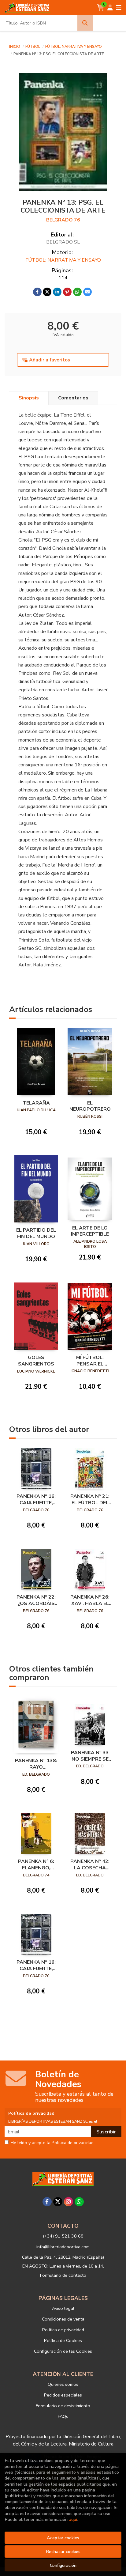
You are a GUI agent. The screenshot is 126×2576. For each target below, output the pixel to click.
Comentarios (73, 398)
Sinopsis (29, 398)
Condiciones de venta (63, 2319)
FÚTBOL (33, 47)
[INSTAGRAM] (69, 2202)
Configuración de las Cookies (63, 2351)
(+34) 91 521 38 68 (63, 2236)
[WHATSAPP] (79, 2202)
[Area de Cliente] (110, 8)
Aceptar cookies (63, 2538)
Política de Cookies (63, 2340)
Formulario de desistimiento (63, 2406)
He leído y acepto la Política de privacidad (52, 2143)
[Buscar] (85, 23)
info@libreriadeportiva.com (63, 2247)
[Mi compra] (101, 8)
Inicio (15, 47)
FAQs (63, 2416)
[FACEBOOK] (47, 2202)
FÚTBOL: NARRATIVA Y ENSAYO (74, 47)
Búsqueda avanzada (109, 23)
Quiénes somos (63, 2384)
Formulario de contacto (63, 2275)
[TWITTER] (58, 2202)
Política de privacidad (63, 2330)
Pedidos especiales (63, 2395)
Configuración (63, 2565)
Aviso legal (63, 2308)
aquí (73, 2519)
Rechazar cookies (63, 2551)
